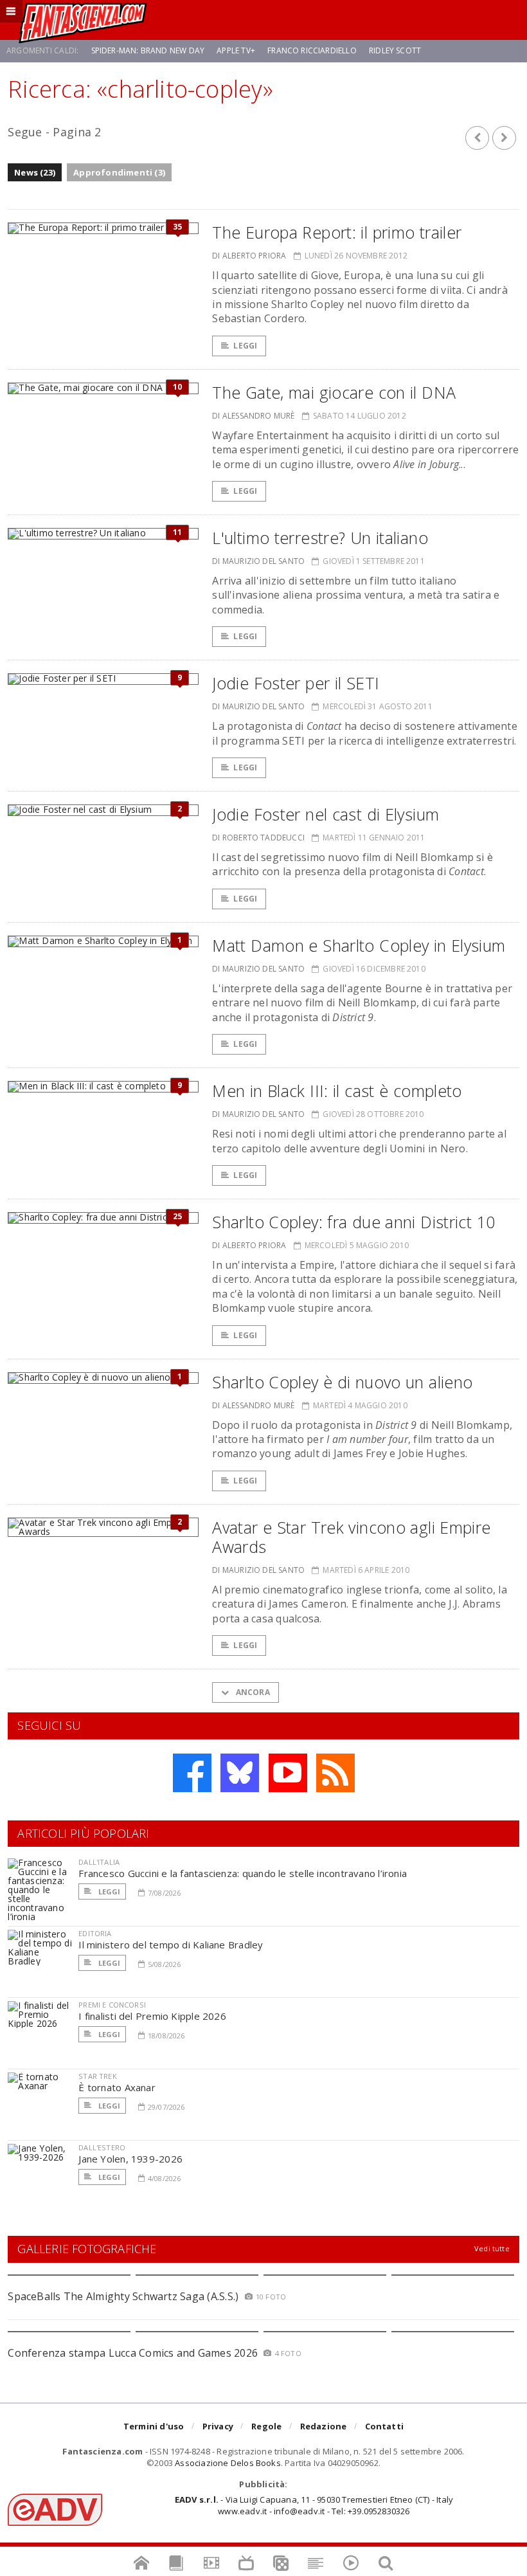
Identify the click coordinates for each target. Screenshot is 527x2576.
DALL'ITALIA (99, 1862)
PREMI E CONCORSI (112, 2005)
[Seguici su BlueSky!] (240, 1773)
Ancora (251, 1692)
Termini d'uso (154, 2426)
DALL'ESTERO (102, 2147)
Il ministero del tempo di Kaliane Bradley (171, 1945)
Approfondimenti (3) (119, 172)
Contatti (385, 2426)
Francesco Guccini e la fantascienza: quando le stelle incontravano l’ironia (243, 1873)
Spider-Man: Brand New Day (148, 50)
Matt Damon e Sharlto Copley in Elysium (359, 945)
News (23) (35, 172)
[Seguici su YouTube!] (288, 1773)
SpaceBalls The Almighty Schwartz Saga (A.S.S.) (123, 2296)
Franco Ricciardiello (312, 50)
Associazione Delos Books (228, 2463)
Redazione (324, 2426)
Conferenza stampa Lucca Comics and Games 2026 (133, 2353)
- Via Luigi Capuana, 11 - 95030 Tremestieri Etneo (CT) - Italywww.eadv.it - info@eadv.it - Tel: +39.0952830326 (314, 2505)
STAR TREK (98, 2076)
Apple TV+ (236, 50)
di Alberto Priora (249, 256)
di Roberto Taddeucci (258, 838)
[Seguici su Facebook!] (192, 1773)
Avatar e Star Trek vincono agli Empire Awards (351, 1537)
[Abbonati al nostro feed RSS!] (335, 1773)
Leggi (245, 346)
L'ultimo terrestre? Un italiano (320, 538)
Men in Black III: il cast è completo (337, 1091)
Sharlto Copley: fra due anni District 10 (353, 1222)
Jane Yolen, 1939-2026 (130, 2159)
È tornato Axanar (117, 2087)
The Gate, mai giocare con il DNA (334, 392)
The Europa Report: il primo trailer (337, 232)
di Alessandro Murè (253, 416)
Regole (266, 2426)
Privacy (218, 2426)
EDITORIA (95, 1933)
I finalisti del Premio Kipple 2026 (152, 2016)
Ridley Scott (395, 50)
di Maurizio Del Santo (258, 561)
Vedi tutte (492, 2248)
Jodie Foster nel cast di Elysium (326, 814)
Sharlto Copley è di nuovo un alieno (342, 1382)
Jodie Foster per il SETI (296, 683)
